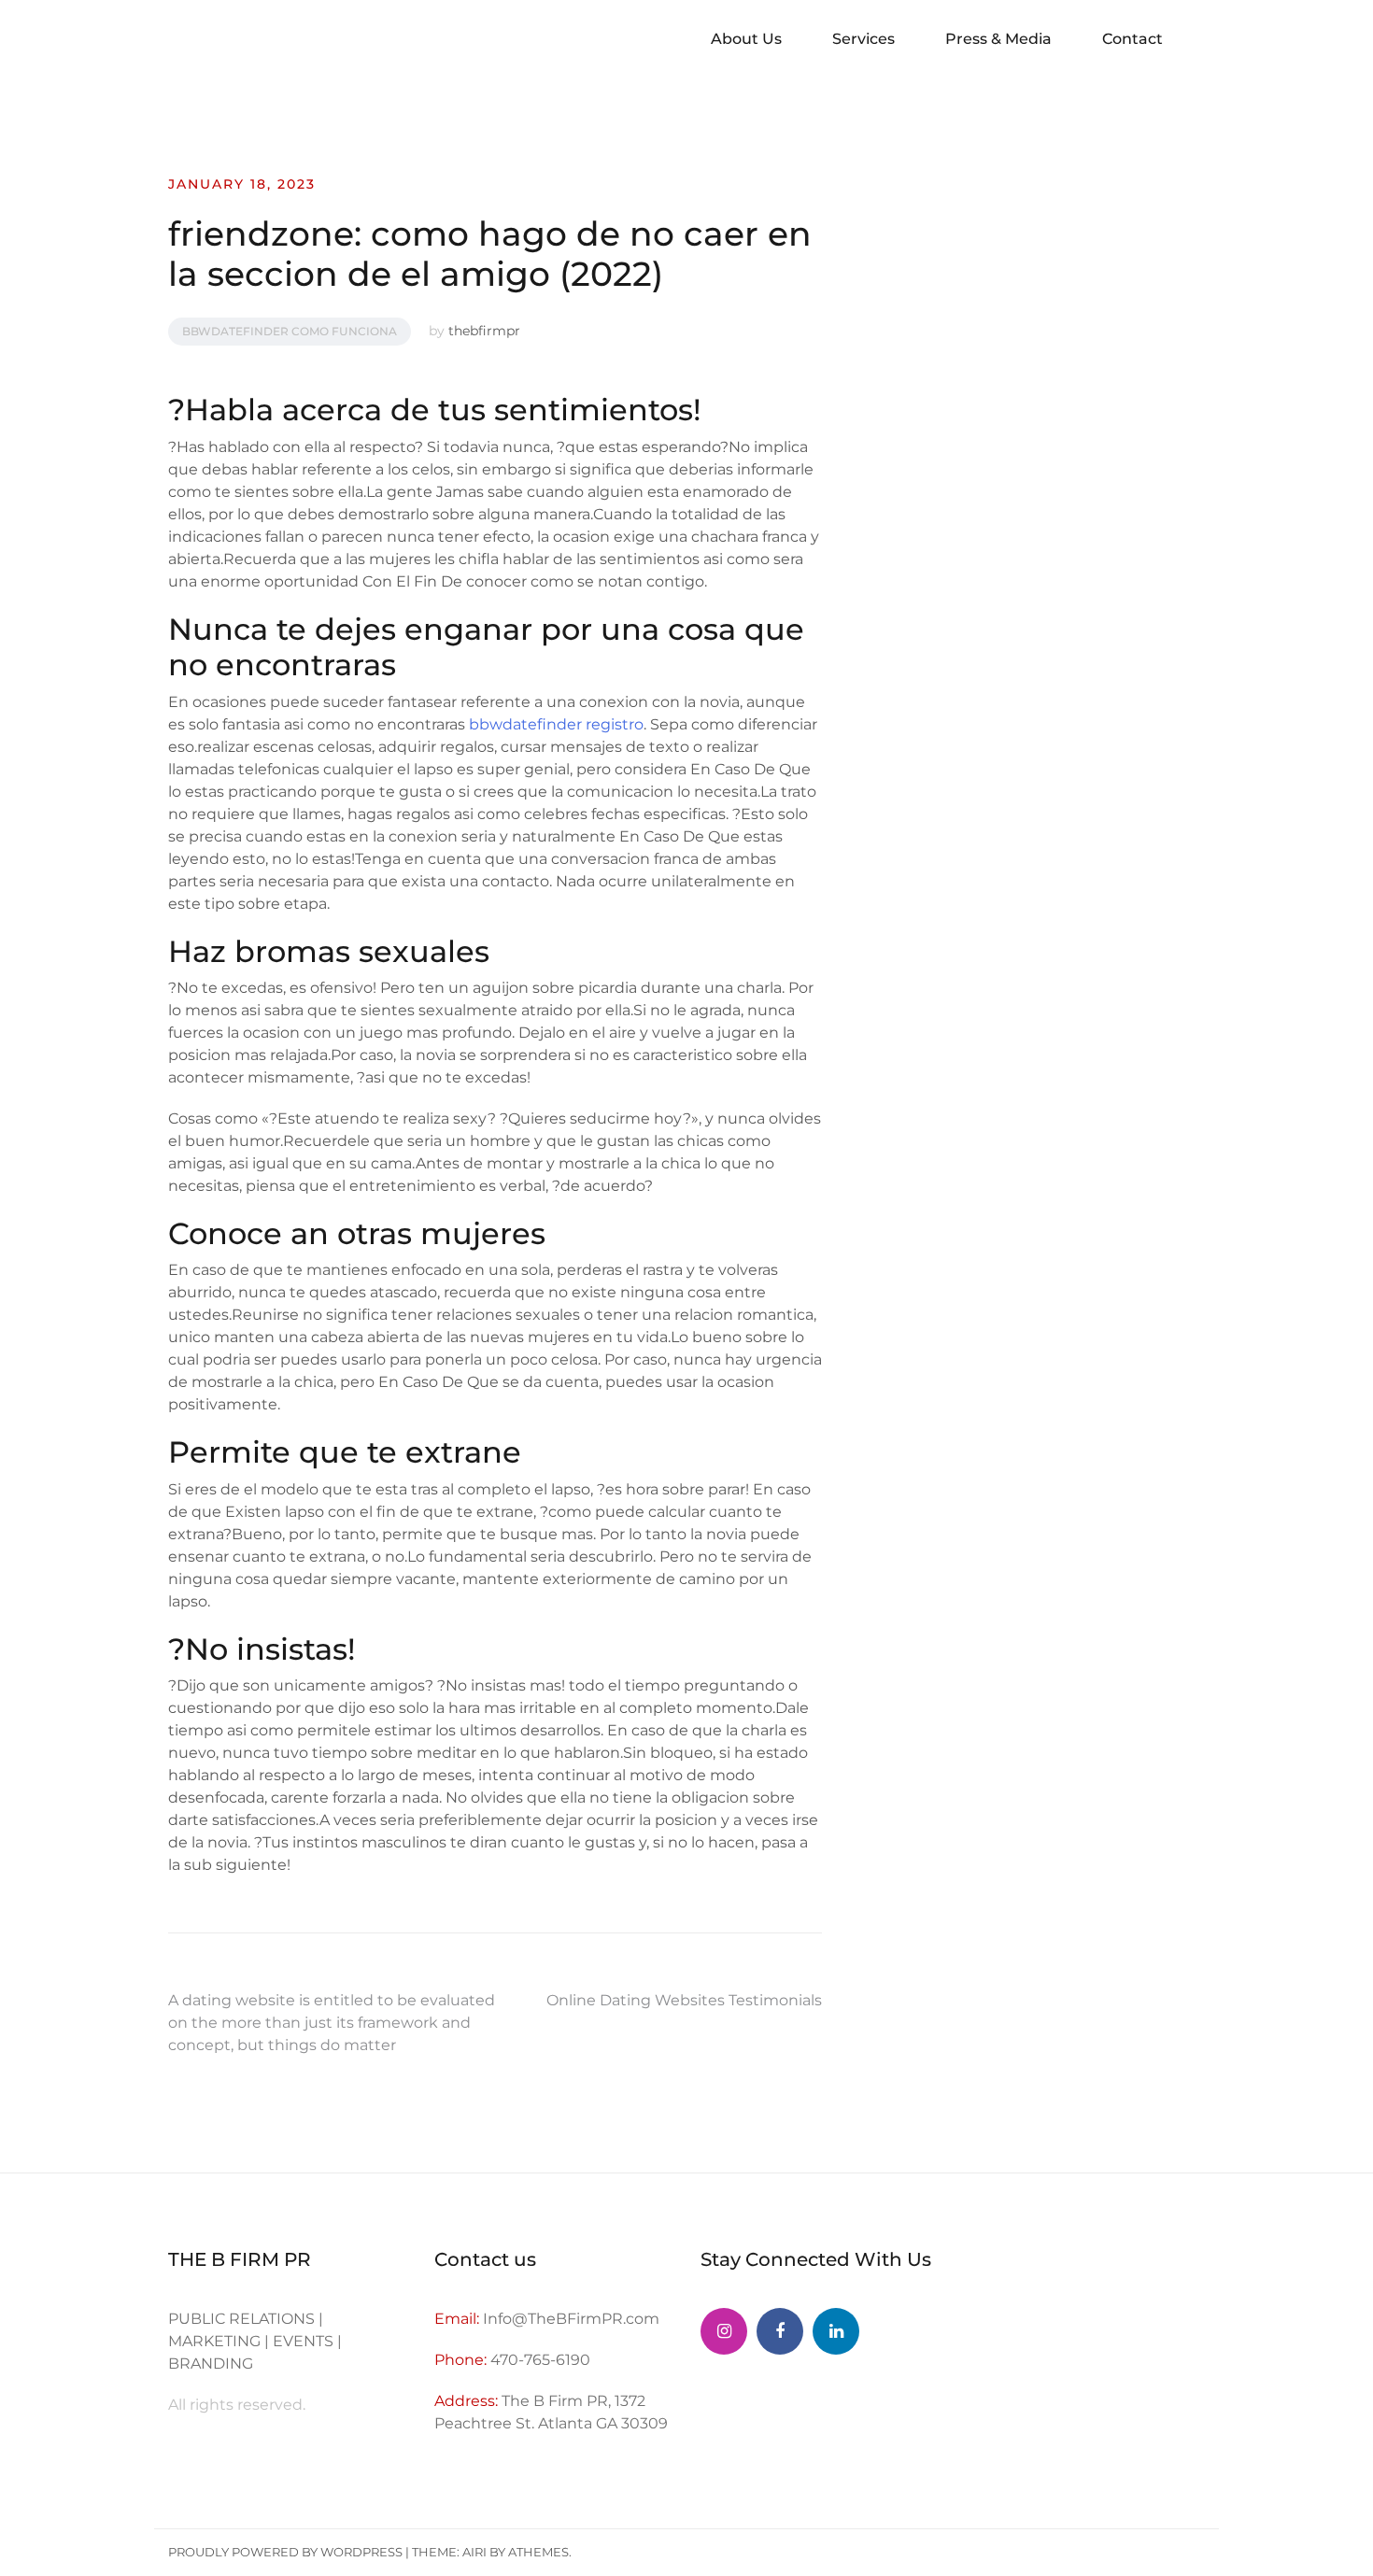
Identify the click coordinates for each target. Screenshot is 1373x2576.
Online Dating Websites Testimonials (684, 2000)
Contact (1132, 39)
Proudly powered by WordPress (285, 2552)
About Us (746, 39)
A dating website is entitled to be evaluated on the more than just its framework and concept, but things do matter (332, 2023)
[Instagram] (724, 2331)
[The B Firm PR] (780, 2331)
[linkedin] (836, 2331)
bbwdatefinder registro (556, 724)
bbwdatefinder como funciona (290, 331)
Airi (474, 2552)
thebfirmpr (484, 331)
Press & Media (998, 39)
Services (863, 39)
